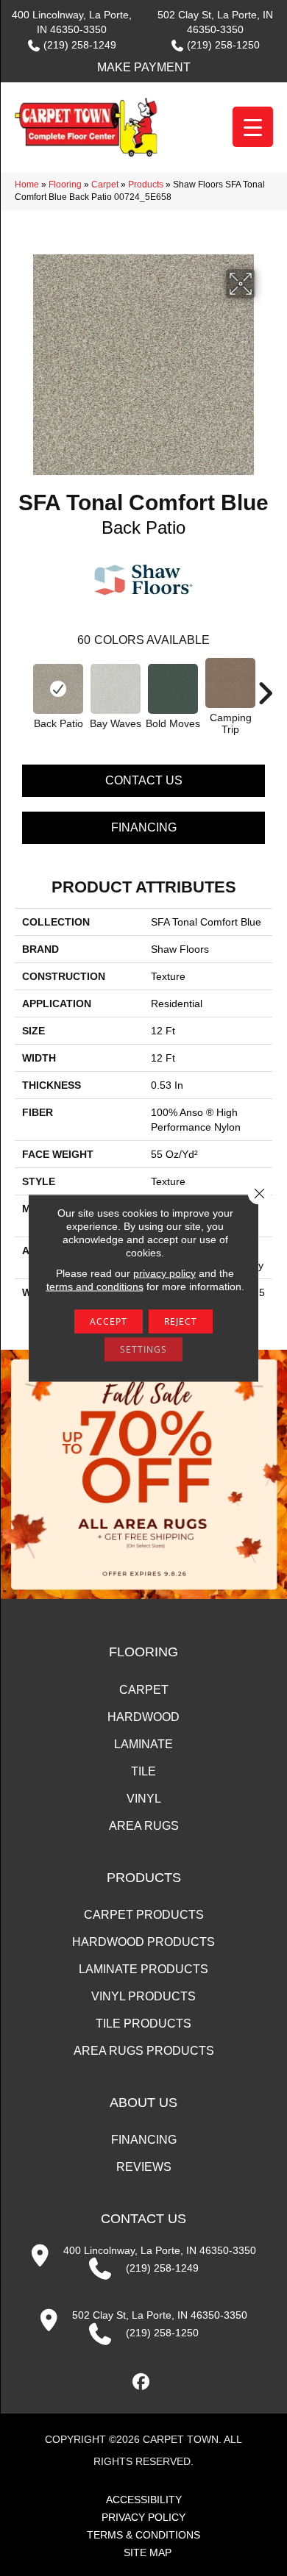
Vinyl (144, 1799)
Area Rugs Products (144, 2051)
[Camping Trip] (230, 683)
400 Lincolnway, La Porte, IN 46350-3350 (160, 2250)
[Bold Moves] (173, 689)
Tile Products (143, 2024)
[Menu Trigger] (253, 127)
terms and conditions (95, 1287)
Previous (22, 686)
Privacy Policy (143, 2517)
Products (146, 185)
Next (265, 686)
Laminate (143, 1744)
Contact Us (144, 780)
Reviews (144, 2167)
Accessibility (144, 2500)
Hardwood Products (143, 1942)
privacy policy (164, 1273)
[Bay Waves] (116, 689)
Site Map (148, 2552)
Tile (143, 1771)
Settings (143, 1349)
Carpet (105, 185)
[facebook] (142, 2382)
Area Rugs (144, 1826)
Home (27, 185)
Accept (109, 1321)
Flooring (65, 185)
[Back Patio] (58, 689)
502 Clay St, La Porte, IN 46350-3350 (160, 2315)
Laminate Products (143, 1969)
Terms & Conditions (143, 2535)
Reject (181, 1321)
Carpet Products (144, 1915)
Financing (144, 827)
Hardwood (143, 1717)
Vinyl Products (143, 1996)
